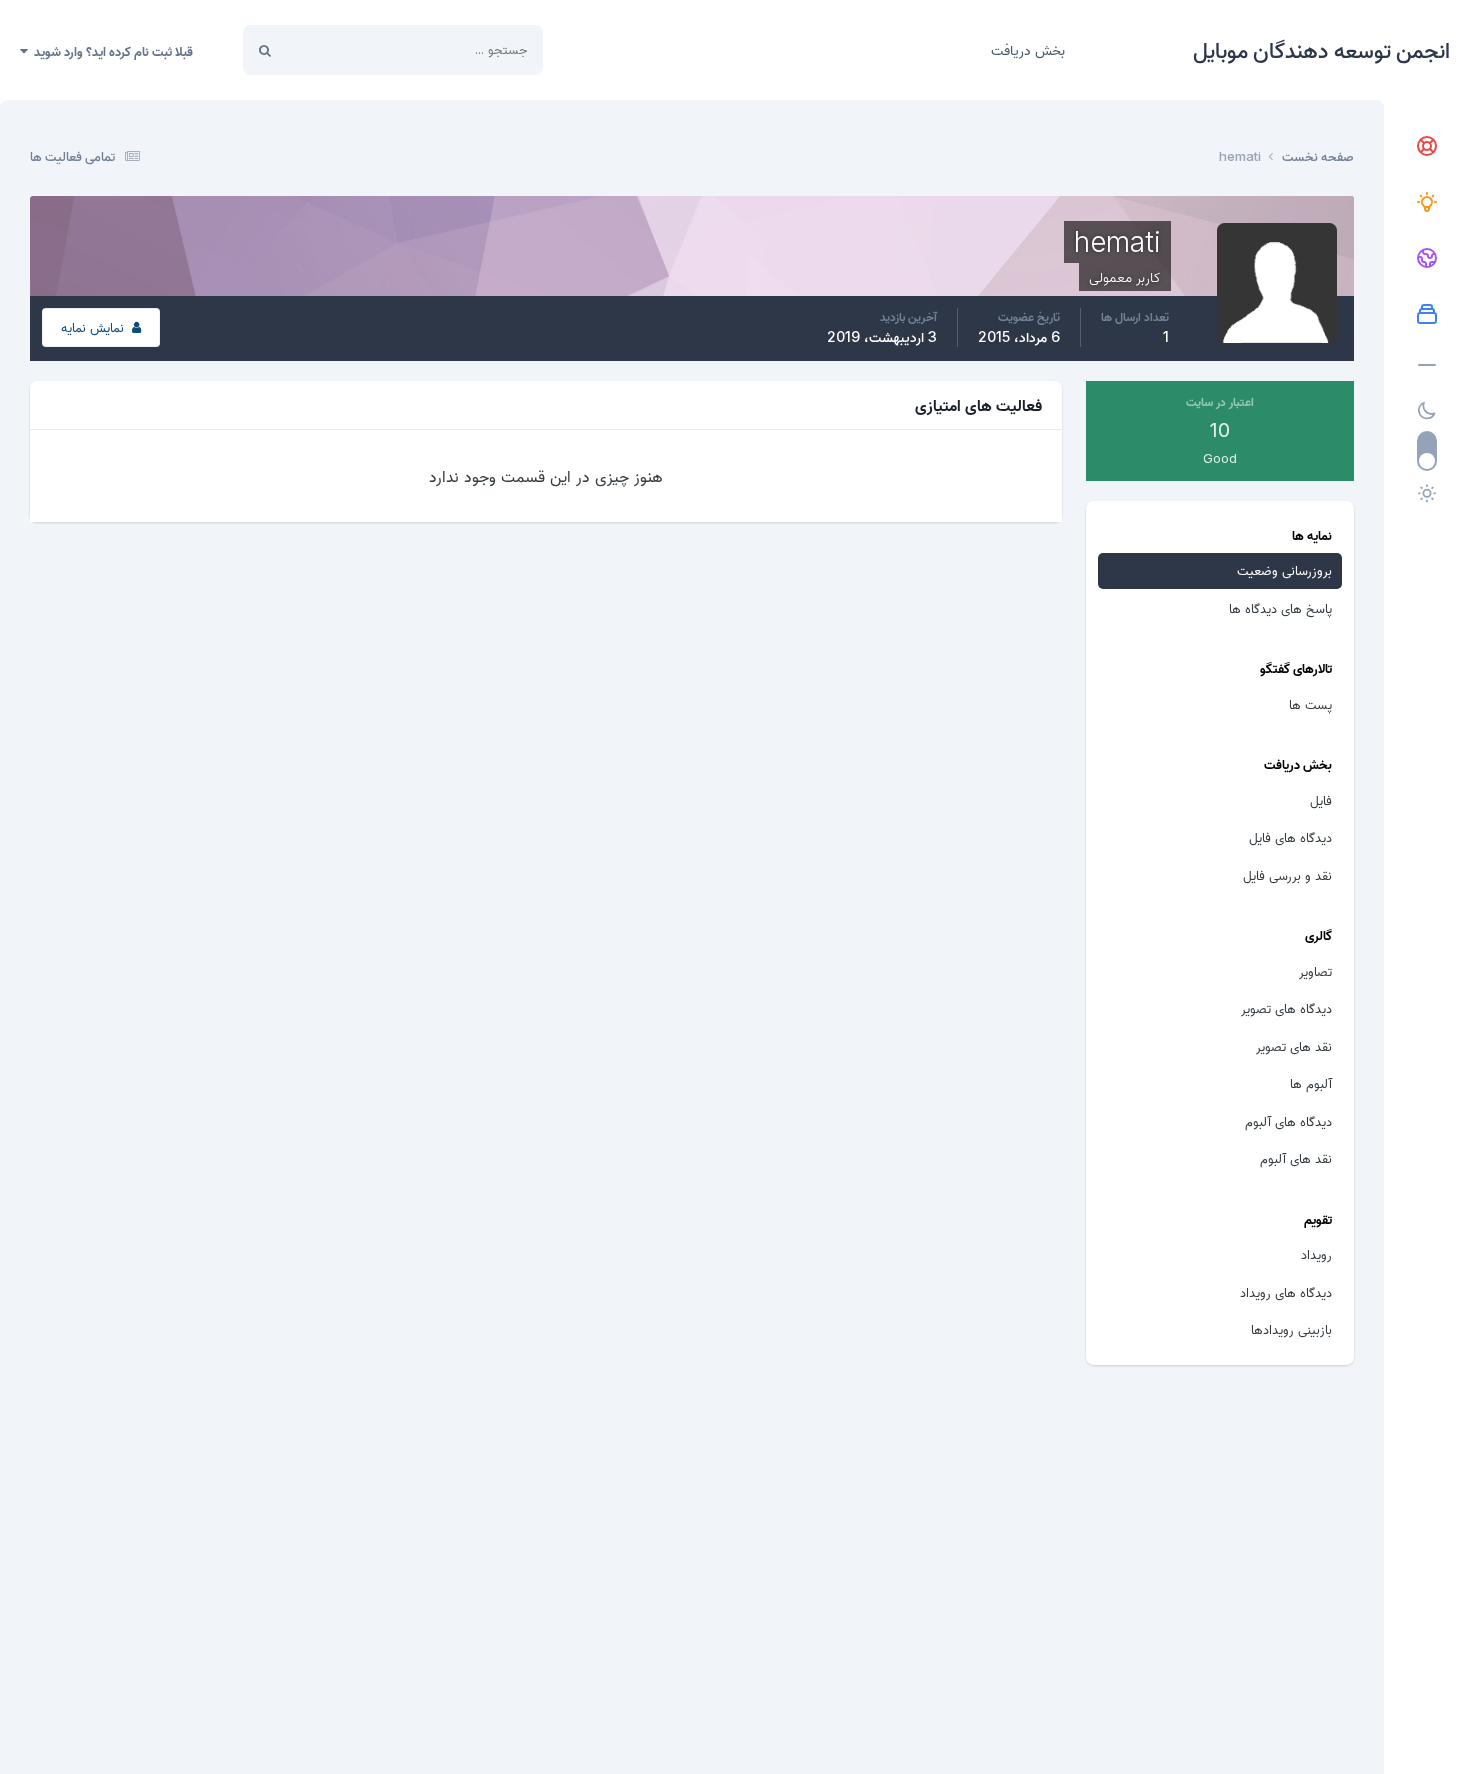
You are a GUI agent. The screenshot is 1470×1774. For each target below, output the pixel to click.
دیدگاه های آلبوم (1288, 1121)
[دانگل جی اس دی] (1427, 259)
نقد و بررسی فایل (1287, 875)
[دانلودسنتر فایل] (1427, 315)
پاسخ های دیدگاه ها (1280, 608)
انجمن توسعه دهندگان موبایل (1321, 50)
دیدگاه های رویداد (1286, 1292)
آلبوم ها (1311, 1083)
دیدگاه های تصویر (1286, 1008)
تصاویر (1315, 971)
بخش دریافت (1028, 49)
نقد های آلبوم (1296, 1158)
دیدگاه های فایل (1290, 837)
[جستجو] (265, 50)
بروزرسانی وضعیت (356, 49)
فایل (1321, 800)
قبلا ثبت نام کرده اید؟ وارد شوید (110, 51)
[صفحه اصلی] (1427, 147)
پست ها (1310, 704)
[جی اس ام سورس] (1427, 203)
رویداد (1316, 1254)
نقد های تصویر (1294, 1046)
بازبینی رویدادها (1291, 1329)
